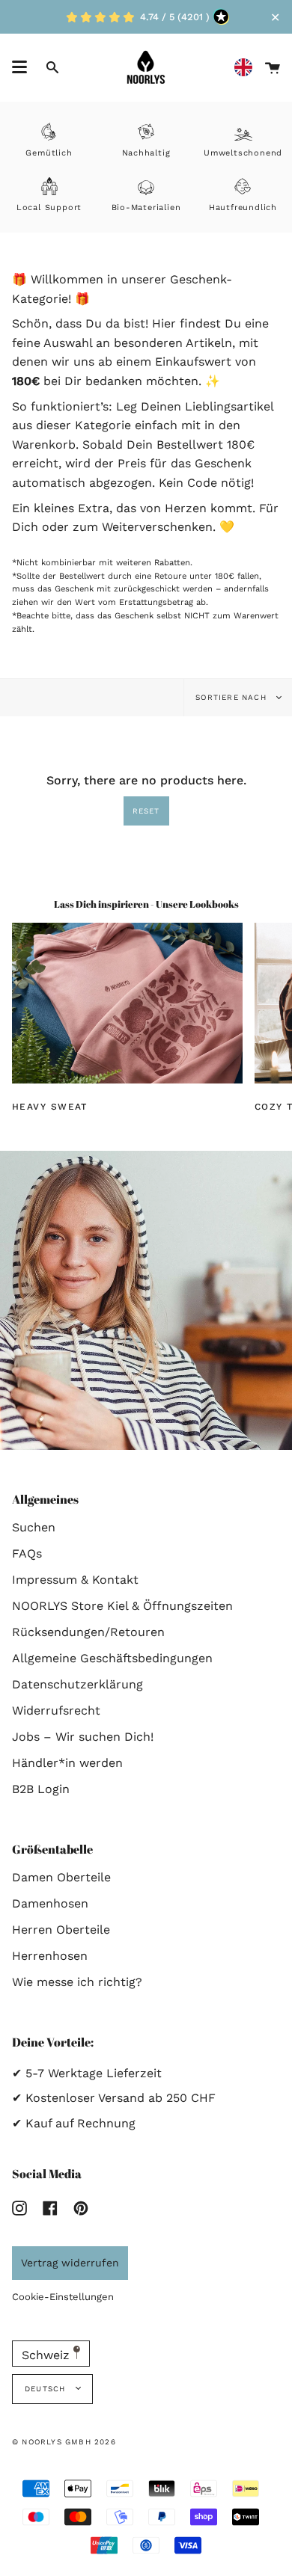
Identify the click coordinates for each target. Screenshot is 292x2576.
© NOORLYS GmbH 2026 (64, 2442)
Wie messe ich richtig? (77, 1982)
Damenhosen (50, 1903)
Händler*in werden (67, 1763)
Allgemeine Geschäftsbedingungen (112, 1658)
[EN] (247, 68)
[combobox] (247, 68)
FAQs (27, 1553)
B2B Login (41, 1789)
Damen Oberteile (61, 1877)
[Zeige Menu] (19, 67)
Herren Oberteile (61, 1930)
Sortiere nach (232, 697)
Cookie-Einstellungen (63, 2297)
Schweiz (48, 2355)
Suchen (34, 1527)
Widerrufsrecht (56, 1710)
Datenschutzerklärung (77, 1684)
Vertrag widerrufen (70, 2263)
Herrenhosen (50, 1956)
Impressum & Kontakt (75, 1580)
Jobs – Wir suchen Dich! (83, 1737)
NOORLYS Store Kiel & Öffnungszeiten (122, 1606)
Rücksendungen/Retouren (88, 1632)
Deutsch (47, 2389)
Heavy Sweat (50, 1106)
